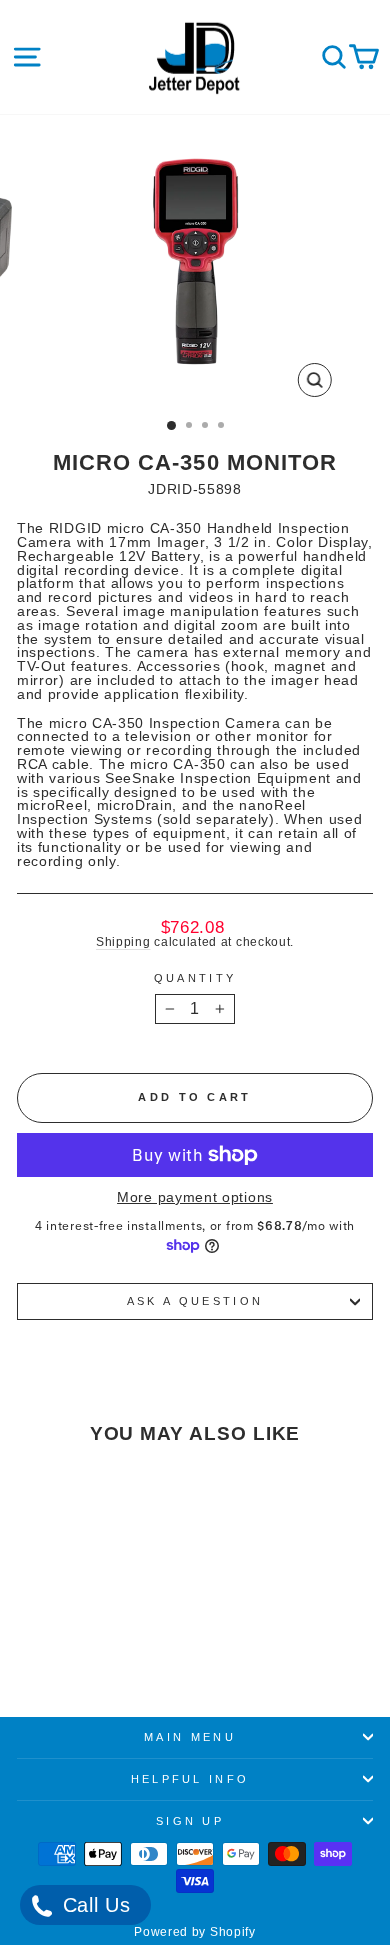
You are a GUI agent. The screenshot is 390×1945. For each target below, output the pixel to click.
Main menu (190, 1737)
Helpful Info (190, 1779)
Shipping (123, 941)
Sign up (190, 1821)
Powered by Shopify (194, 1932)
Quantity (195, 978)
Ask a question (195, 1301)
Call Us (93, 1905)
